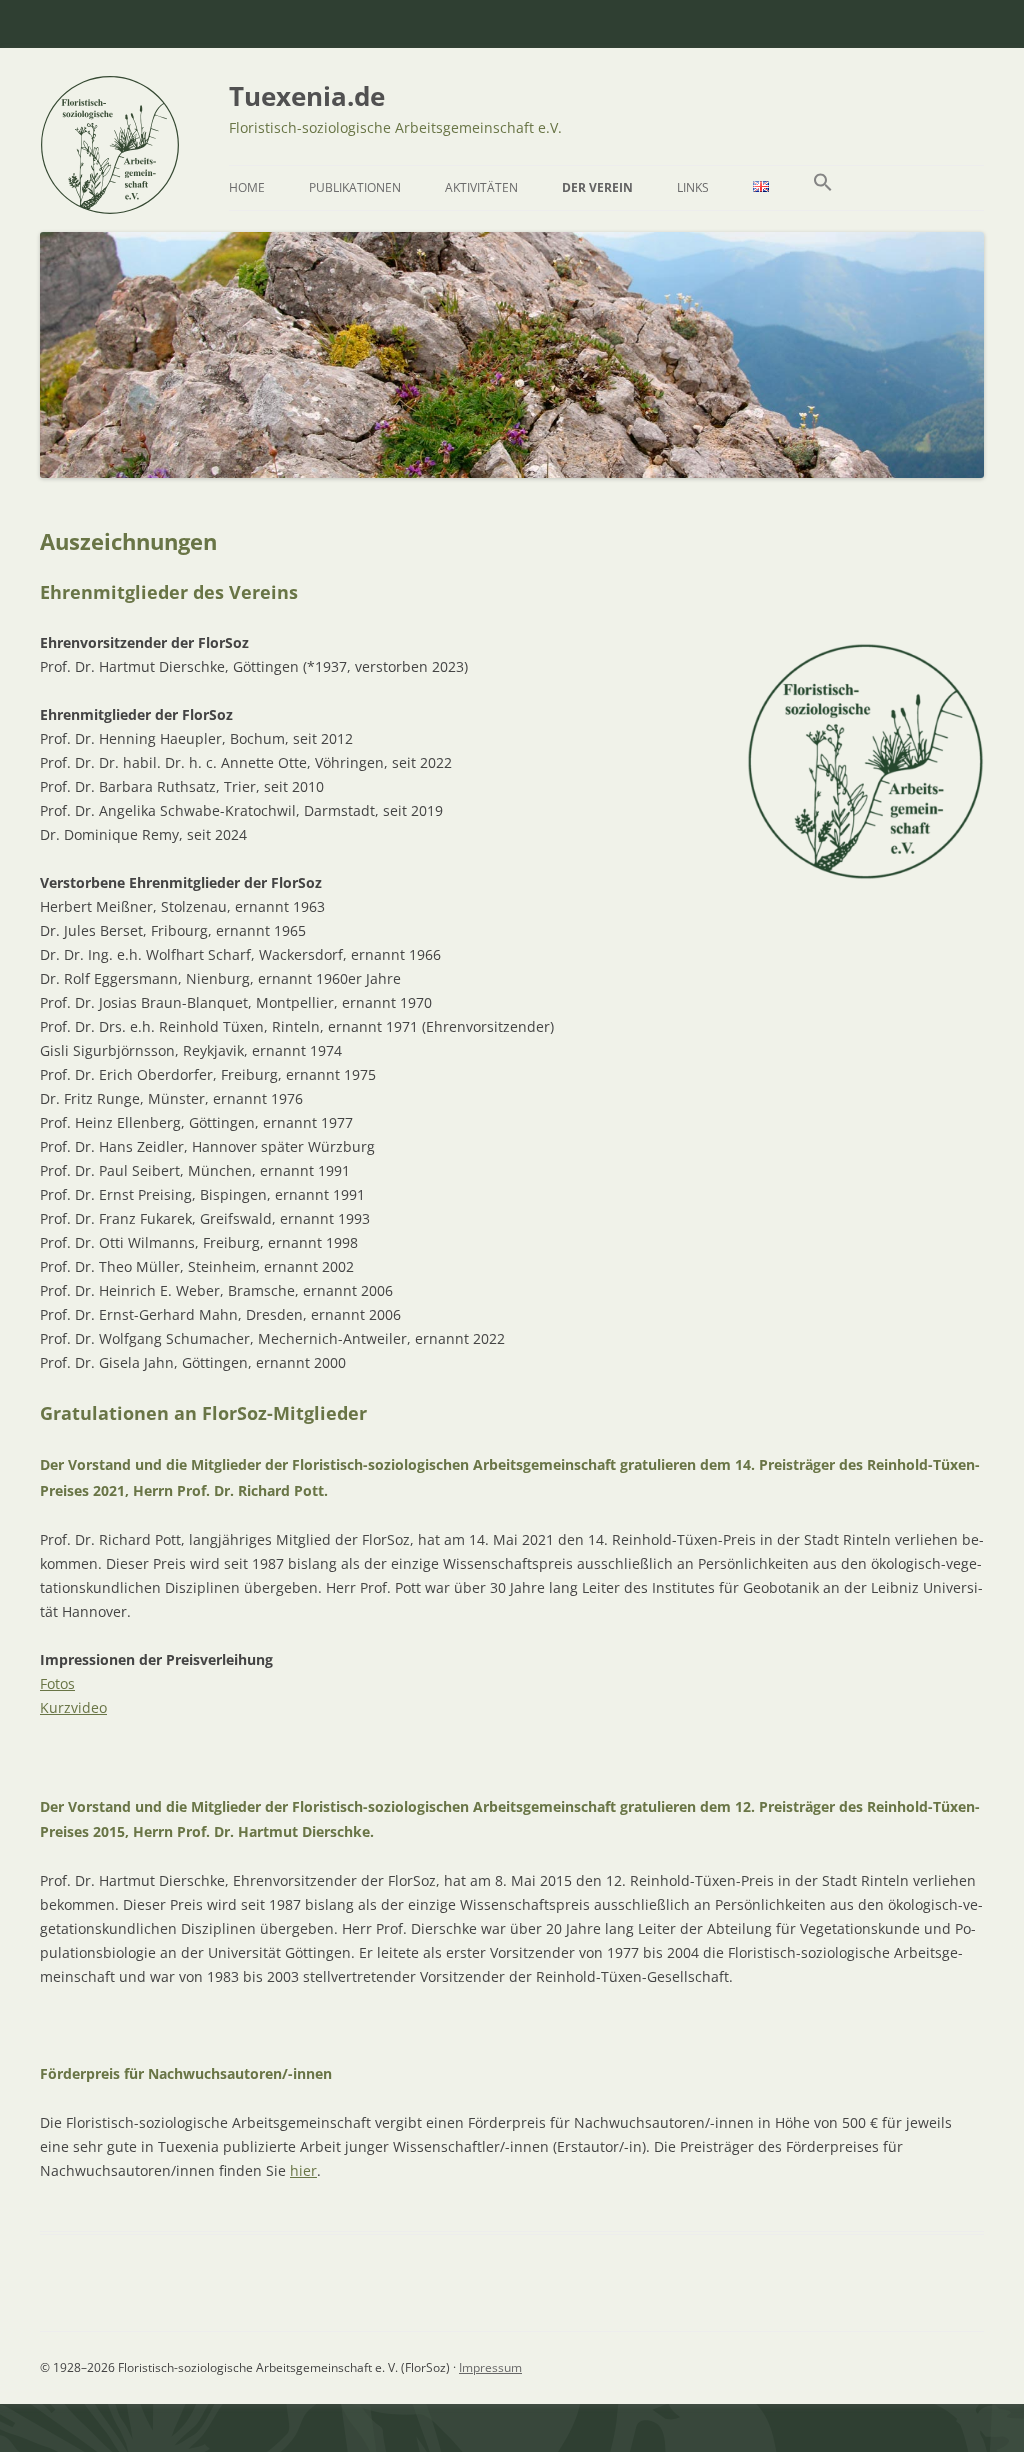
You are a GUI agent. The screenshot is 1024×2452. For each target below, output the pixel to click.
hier (303, 2170)
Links (693, 187)
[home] (110, 206)
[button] (823, 188)
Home (247, 187)
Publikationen (355, 187)
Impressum (490, 2367)
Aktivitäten (481, 187)
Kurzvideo (73, 1707)
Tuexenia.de (307, 96)
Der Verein (597, 187)
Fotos (57, 1683)
